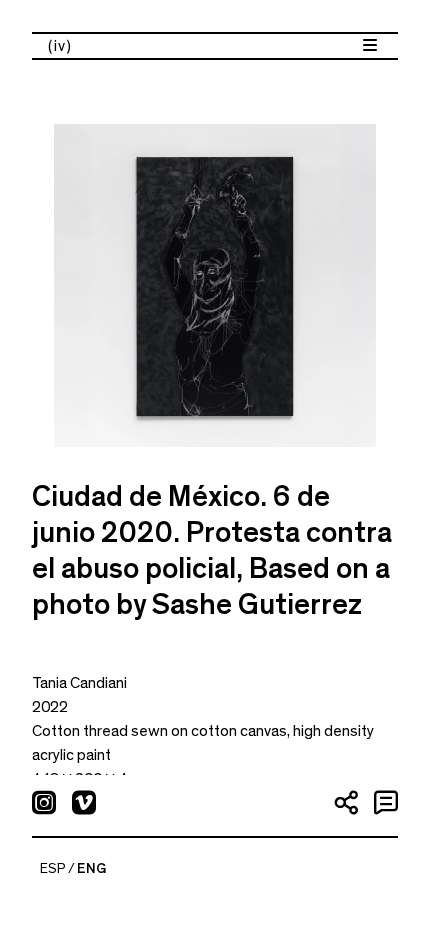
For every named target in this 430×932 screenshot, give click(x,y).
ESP (53, 869)
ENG (91, 869)
